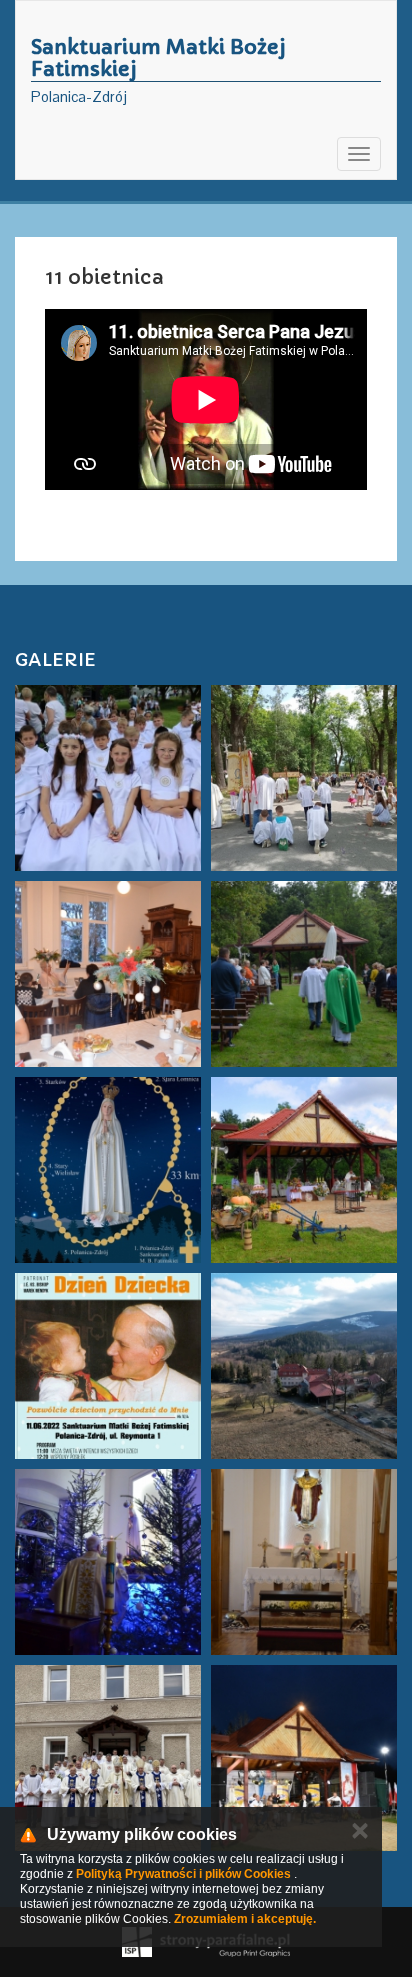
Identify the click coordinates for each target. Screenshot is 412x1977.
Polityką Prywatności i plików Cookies (183, 1874)
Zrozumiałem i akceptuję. (245, 1919)
